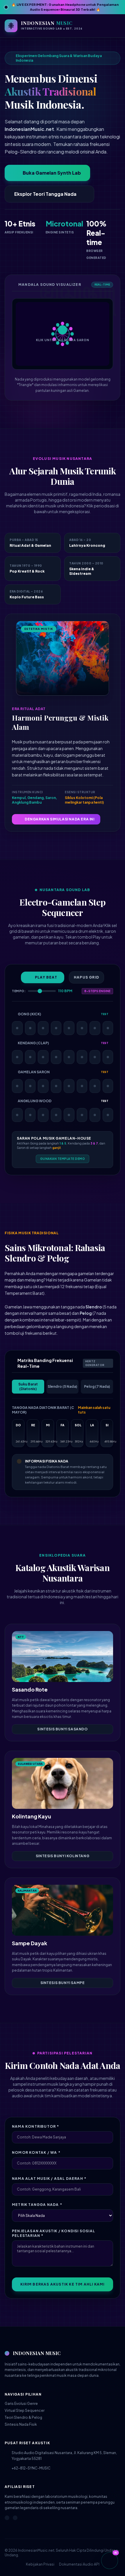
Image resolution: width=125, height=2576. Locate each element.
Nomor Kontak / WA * (36, 2152)
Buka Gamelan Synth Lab (52, 173)
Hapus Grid (86, 977)
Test (105, 1014)
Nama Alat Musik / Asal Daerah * (49, 2179)
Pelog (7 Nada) (97, 1386)
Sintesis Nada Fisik (21, 2424)
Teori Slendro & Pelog (23, 2417)
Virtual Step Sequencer (25, 2410)
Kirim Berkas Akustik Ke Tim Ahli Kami (62, 2284)
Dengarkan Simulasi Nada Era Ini (60, 819)
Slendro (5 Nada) (62, 1386)
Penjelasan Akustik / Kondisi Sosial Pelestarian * (53, 2233)
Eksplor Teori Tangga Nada (45, 194)
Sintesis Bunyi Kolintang (63, 1856)
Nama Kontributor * (36, 2126)
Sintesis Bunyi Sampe (63, 1983)
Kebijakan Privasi (40, 2564)
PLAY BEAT (46, 977)
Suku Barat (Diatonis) (28, 1386)
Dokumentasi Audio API (79, 2564)
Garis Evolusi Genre (21, 2404)
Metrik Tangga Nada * (37, 2205)
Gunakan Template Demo (63, 1159)
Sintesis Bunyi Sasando (62, 1729)
